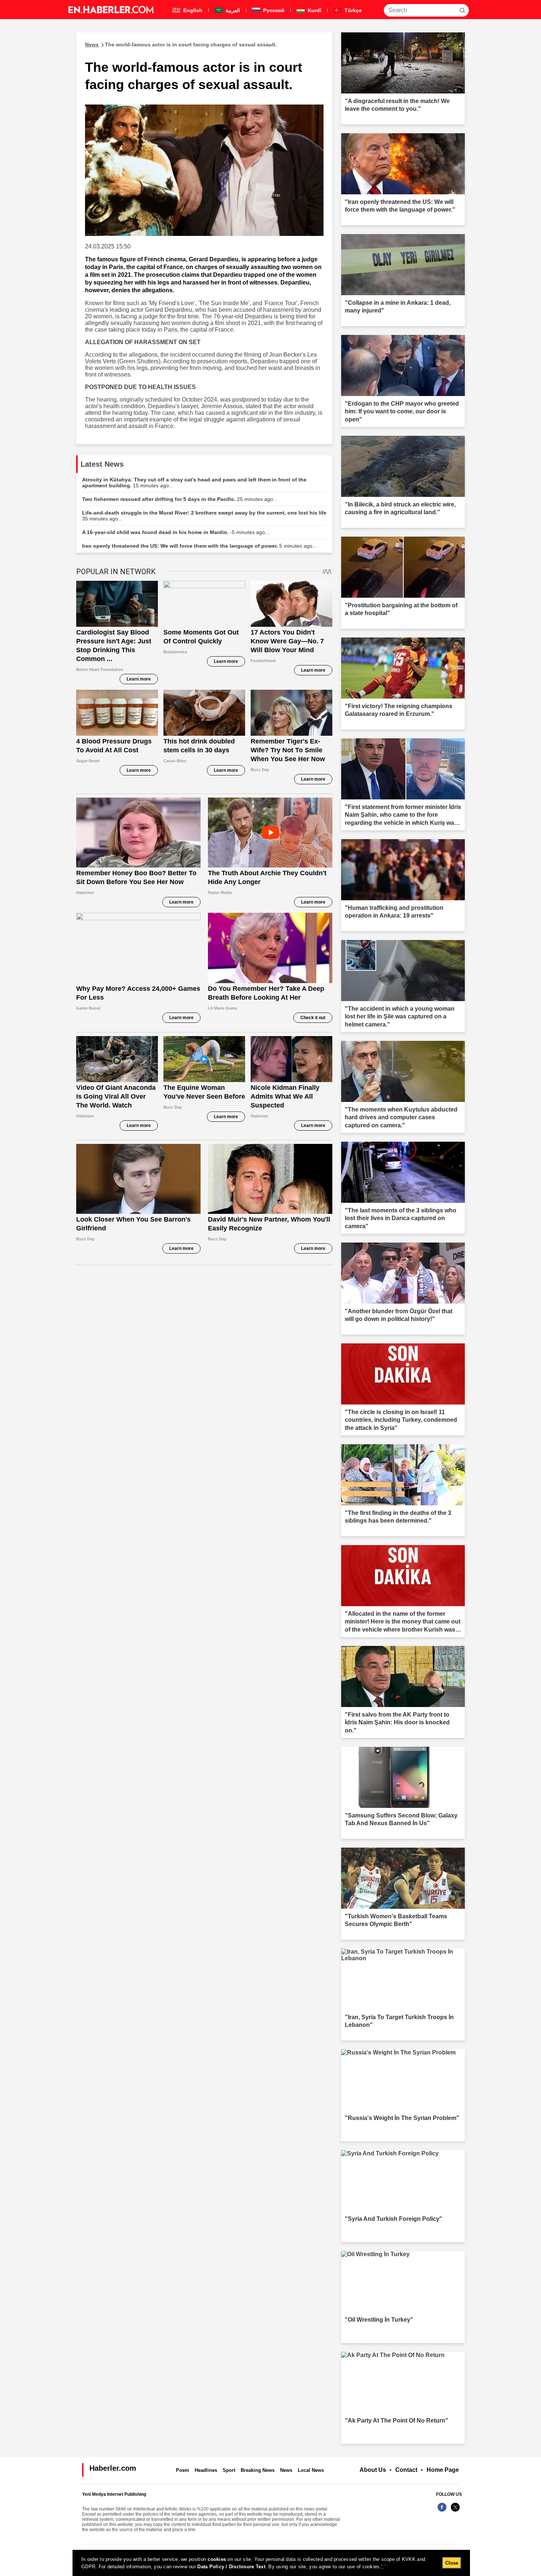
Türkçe (352, 10)
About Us (373, 2470)
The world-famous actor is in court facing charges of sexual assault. (181, 45)
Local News (311, 2470)
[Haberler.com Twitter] (455, 2511)
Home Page (443, 2470)
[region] (271, 2563)
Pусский (273, 10)
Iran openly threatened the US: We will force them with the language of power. (199, 546)
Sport (229, 2470)
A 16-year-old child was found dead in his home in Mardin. (176, 532)
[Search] (462, 10)
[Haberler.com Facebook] (442, 2511)
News (286, 2470)
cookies (217, 2559)
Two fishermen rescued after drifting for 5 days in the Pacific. (180, 499)
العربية (232, 10)
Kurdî (314, 10)
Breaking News (258, 2470)
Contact (406, 2470)
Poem (183, 2470)
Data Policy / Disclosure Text (231, 2567)
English (192, 10)
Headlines (206, 2470)
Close (452, 2563)
